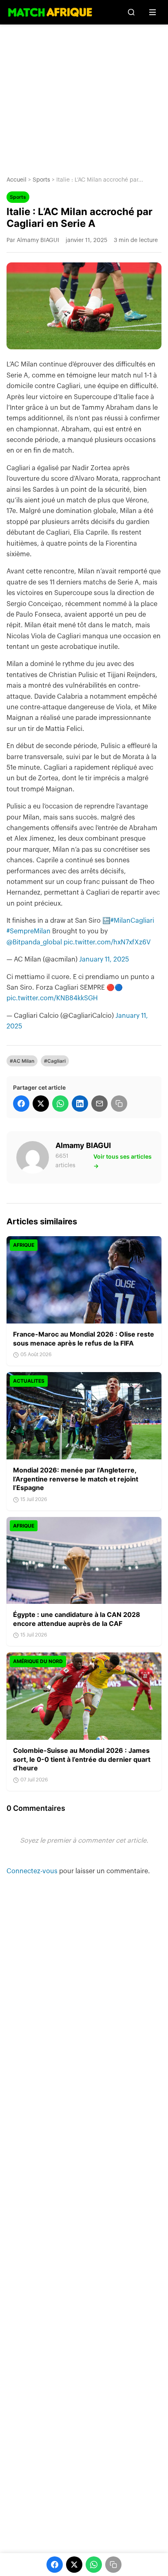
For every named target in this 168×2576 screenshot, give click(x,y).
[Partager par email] (99, 1104)
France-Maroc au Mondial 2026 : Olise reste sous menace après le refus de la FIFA (84, 1339)
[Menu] (153, 12)
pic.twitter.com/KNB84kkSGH (52, 998)
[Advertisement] (84, 94)
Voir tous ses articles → (123, 1161)
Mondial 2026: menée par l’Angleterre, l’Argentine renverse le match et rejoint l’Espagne (76, 1479)
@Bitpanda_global (34, 942)
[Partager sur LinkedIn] (80, 1104)
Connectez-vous (33, 1871)
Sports (41, 180)
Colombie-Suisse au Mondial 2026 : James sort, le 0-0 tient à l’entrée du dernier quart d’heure (82, 1759)
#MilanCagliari (132, 921)
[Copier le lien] (119, 1104)
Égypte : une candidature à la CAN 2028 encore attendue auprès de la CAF (77, 1619)
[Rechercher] (131, 12)
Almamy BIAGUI (83, 1145)
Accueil (17, 180)
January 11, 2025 (104, 959)
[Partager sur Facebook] (21, 1104)
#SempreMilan (29, 931)
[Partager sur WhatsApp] (60, 1104)
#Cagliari (55, 1061)
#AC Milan (22, 1061)
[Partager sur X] (41, 1104)
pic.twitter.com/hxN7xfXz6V (107, 942)
